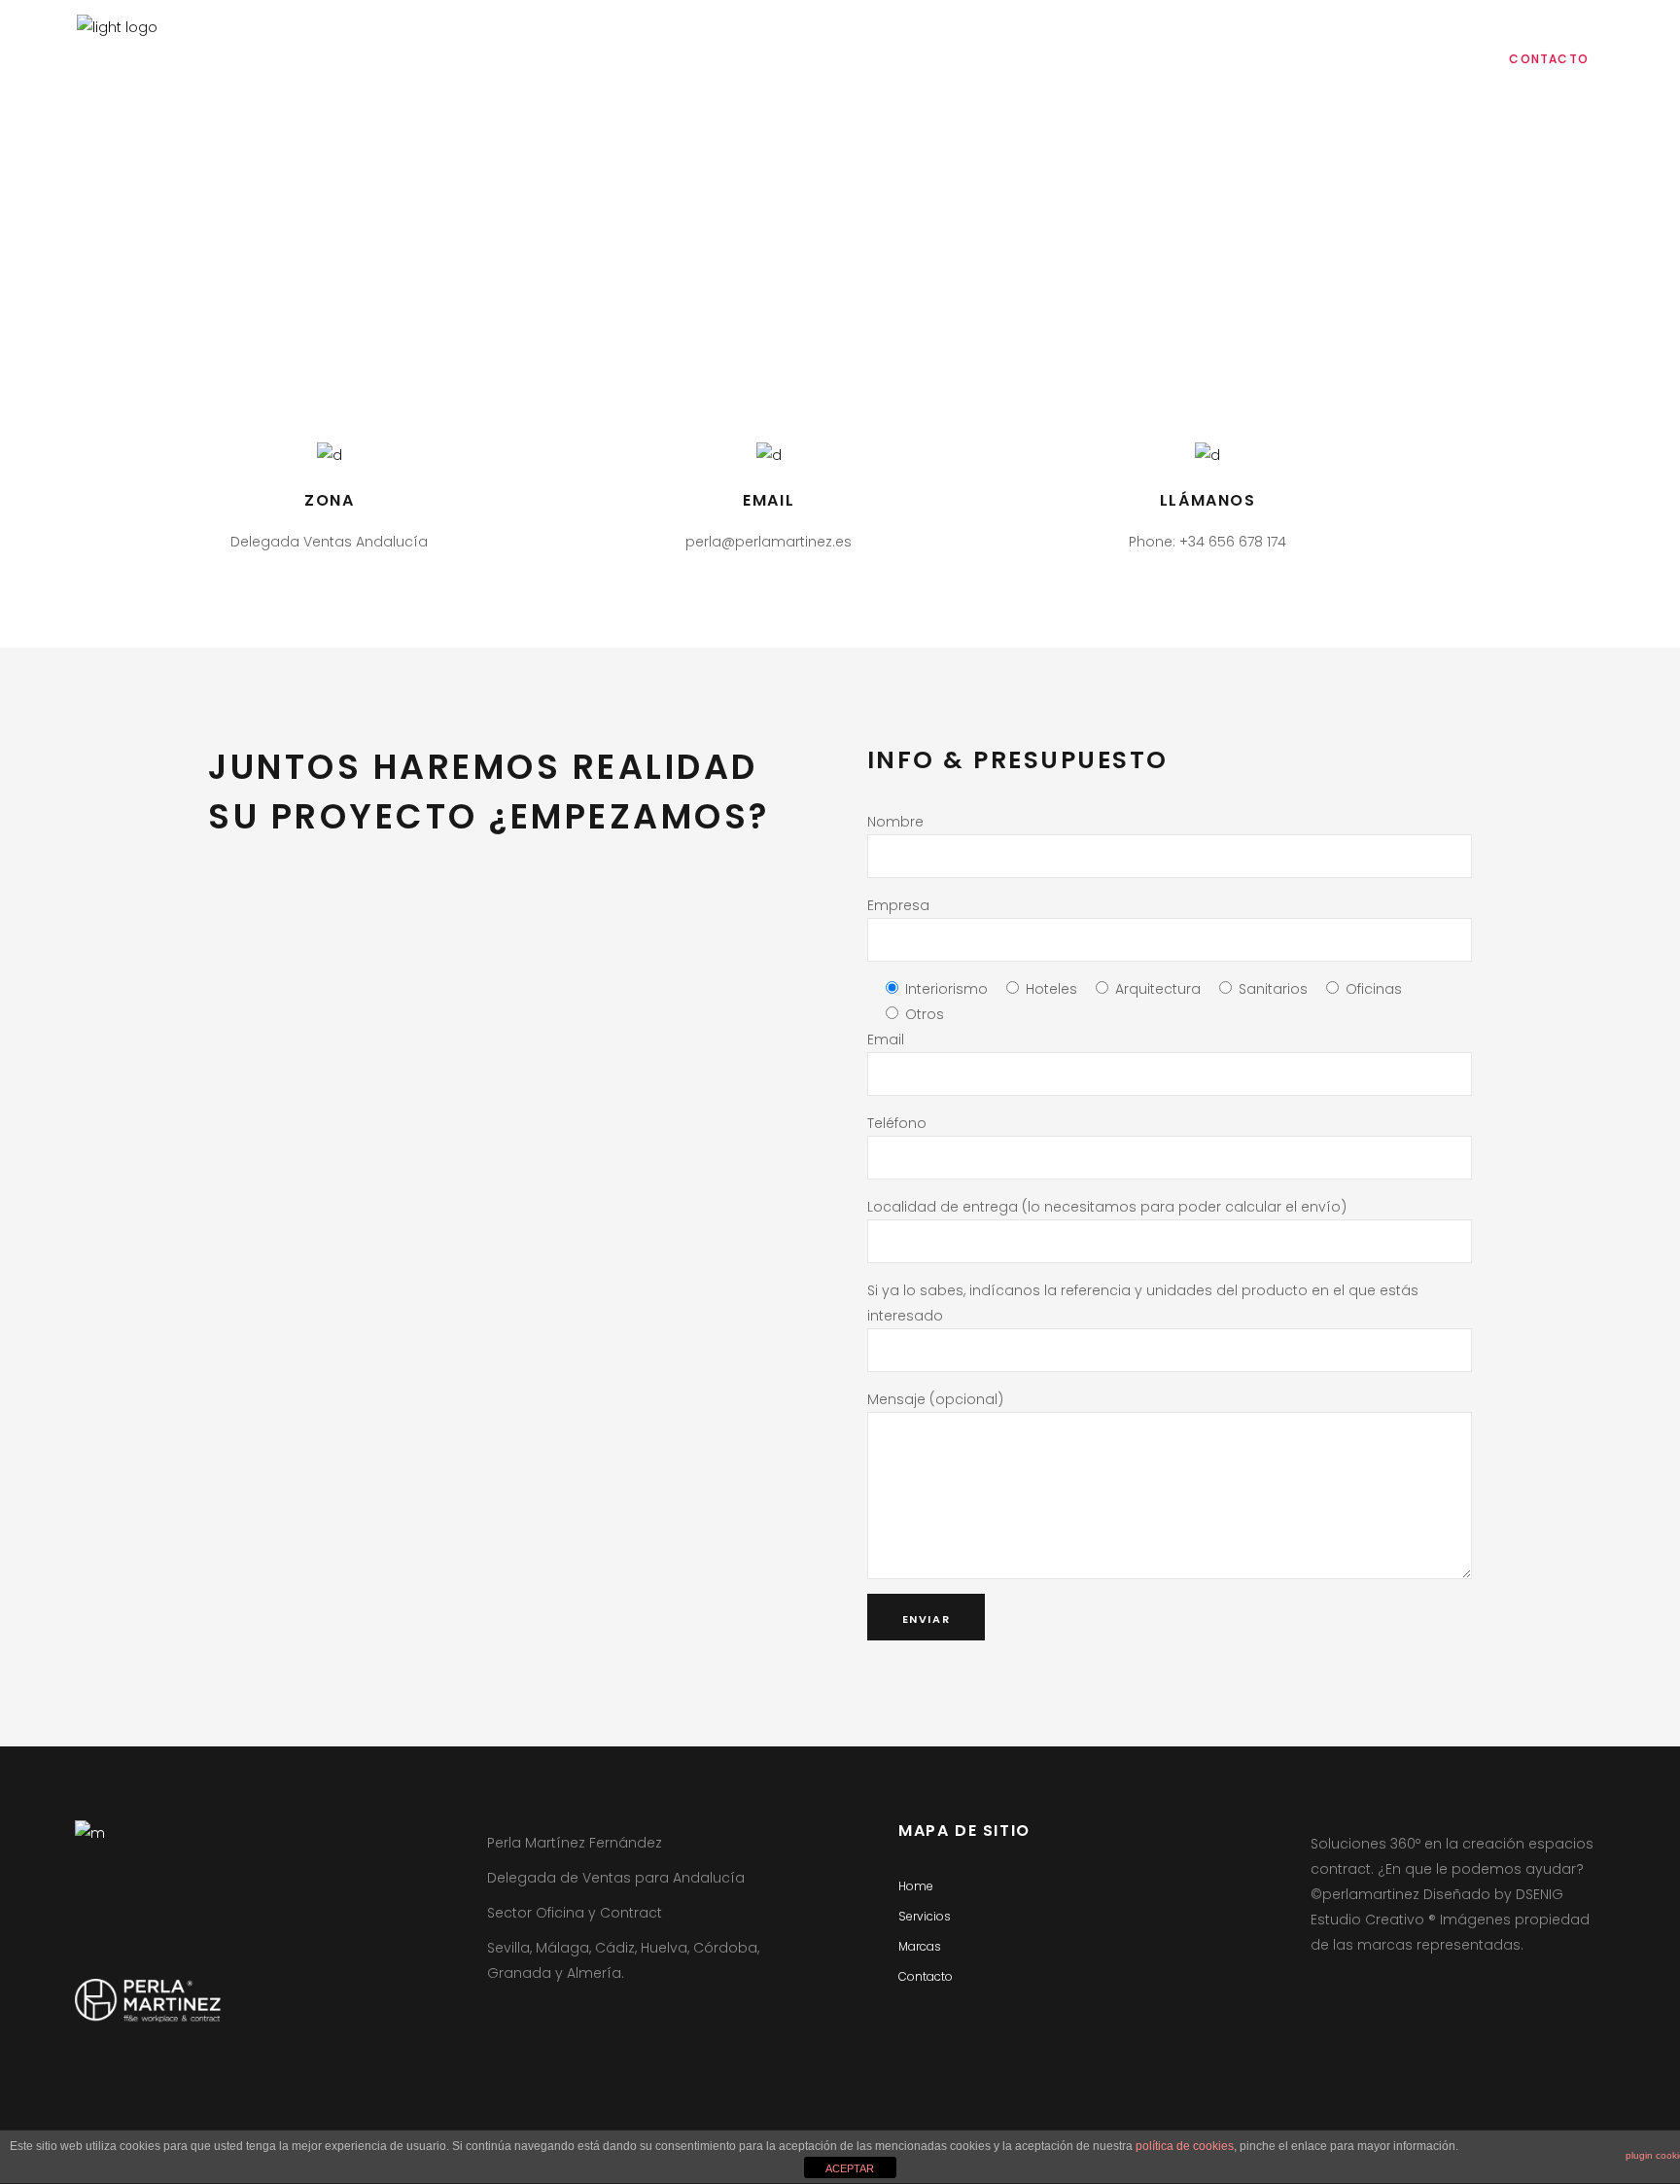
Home (916, 1886)
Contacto (926, 1976)
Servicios (925, 1916)
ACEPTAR (850, 2168)
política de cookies (1185, 2146)
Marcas (920, 1946)
